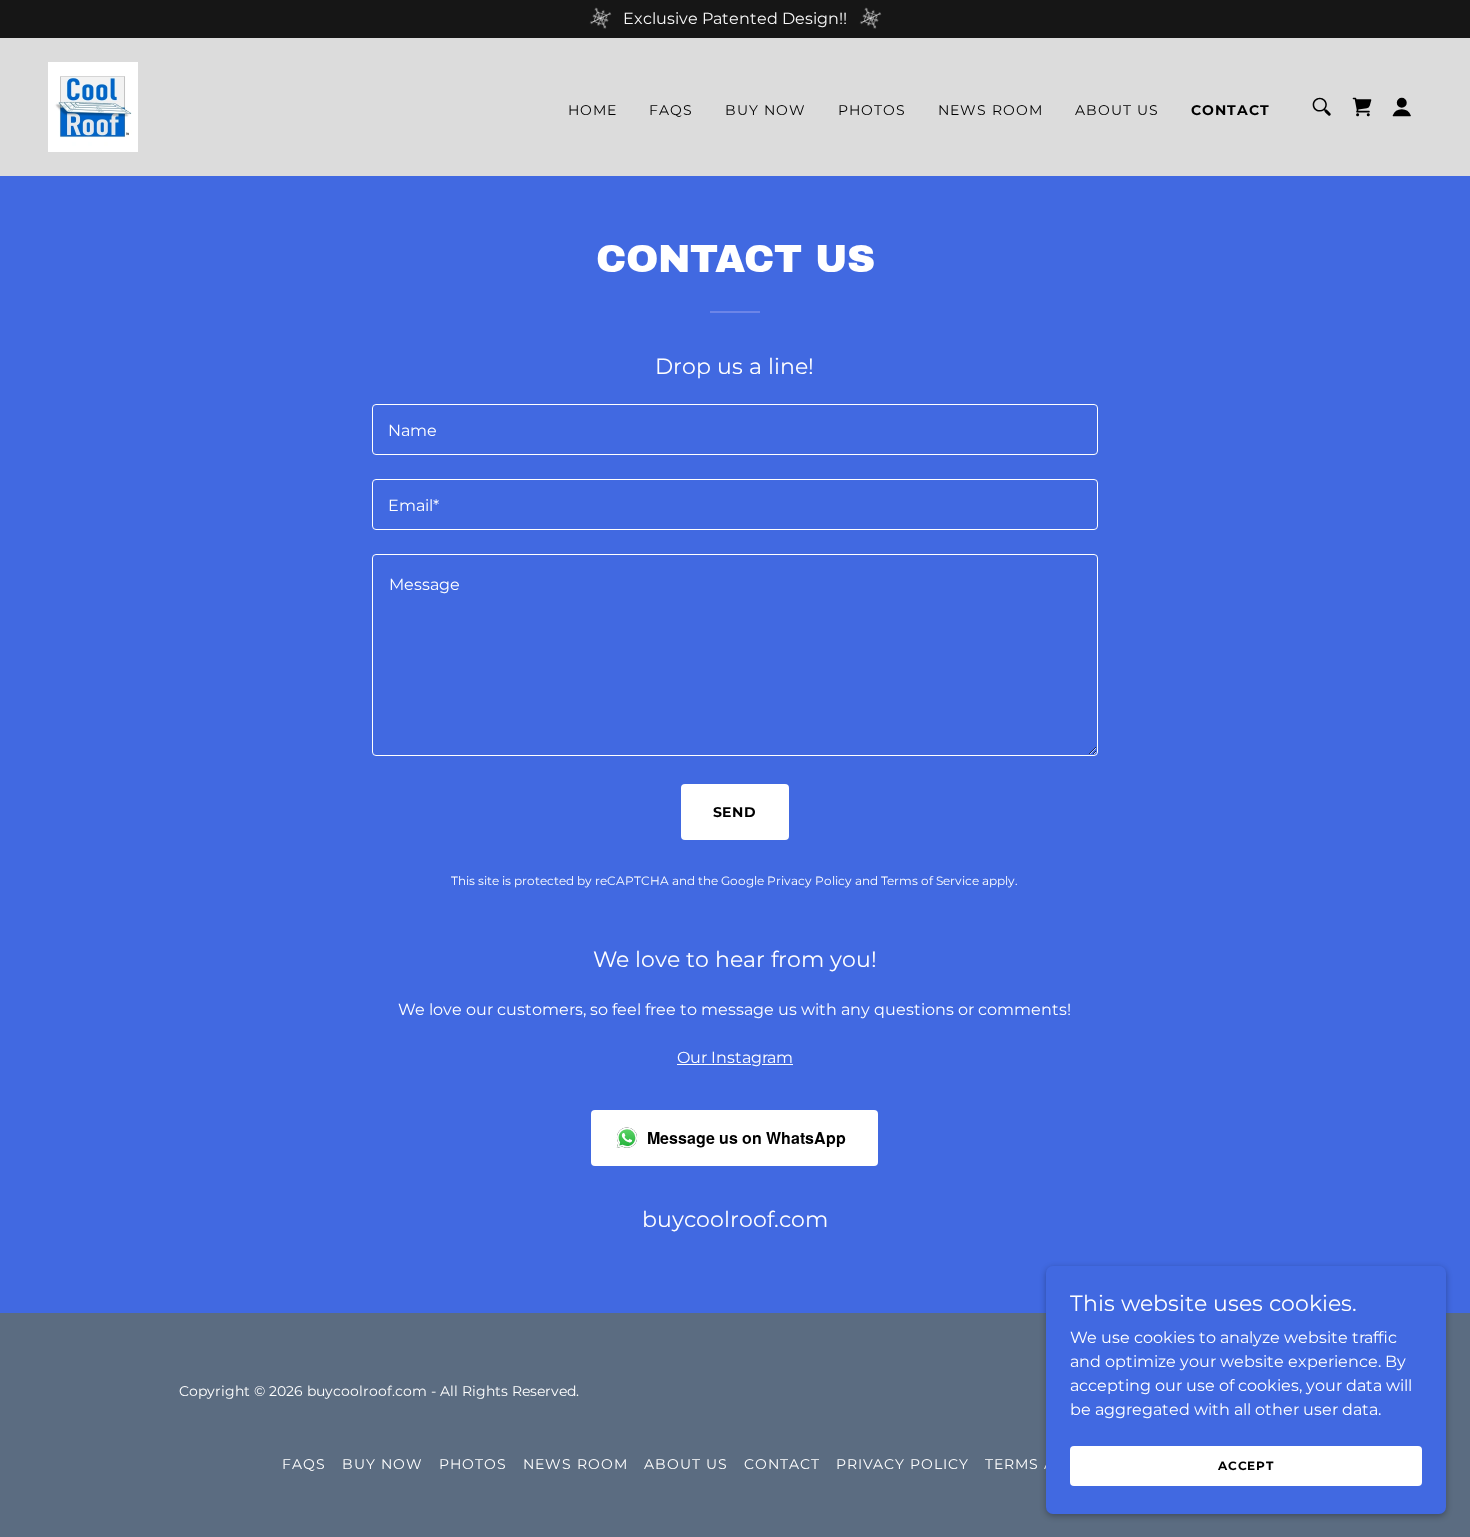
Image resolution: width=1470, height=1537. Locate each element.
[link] (93, 105)
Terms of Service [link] (930, 880)
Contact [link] (1230, 110)
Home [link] (592, 110)
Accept (1246, 1465)
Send (735, 812)
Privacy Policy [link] (809, 880)
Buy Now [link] (765, 110)
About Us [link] (1117, 110)
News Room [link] (990, 110)
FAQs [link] (671, 110)
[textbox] (734, 429)
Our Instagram (735, 1057)
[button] (1402, 107)
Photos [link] (872, 110)
